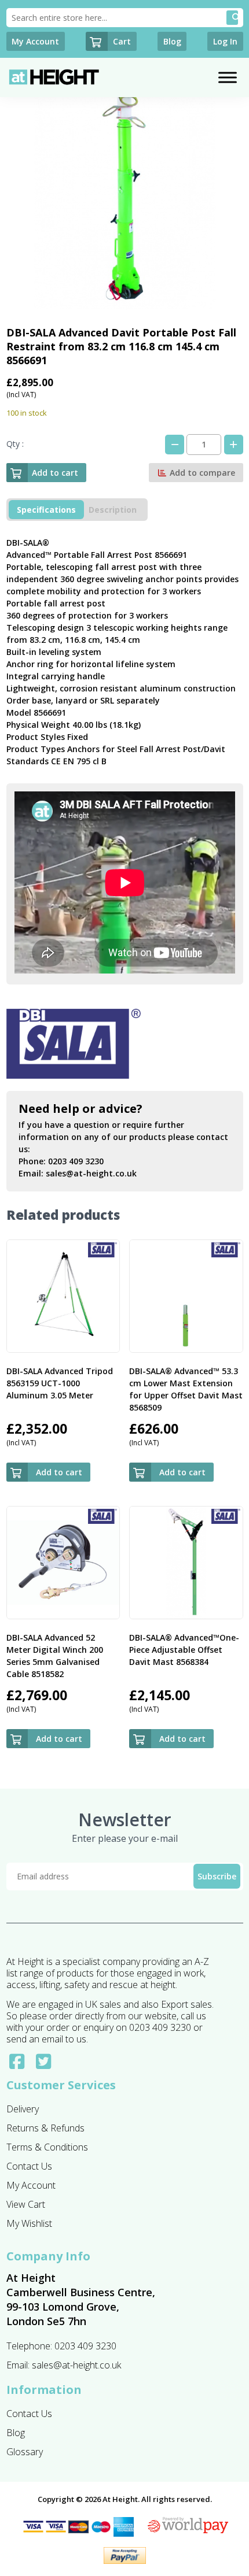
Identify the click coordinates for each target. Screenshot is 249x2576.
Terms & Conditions (47, 2147)
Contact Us (29, 2166)
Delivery (23, 2109)
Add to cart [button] (59, 1472)
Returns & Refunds (45, 2128)
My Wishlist (29, 2223)
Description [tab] (113, 510)
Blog (16, 2433)
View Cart (26, 2204)
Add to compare (201, 473)
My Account (31, 2185)
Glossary (25, 2452)
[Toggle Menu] (228, 77)
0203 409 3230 (76, 1161)
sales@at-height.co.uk (91, 1173)
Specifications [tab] (46, 510)
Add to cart (55, 473)
